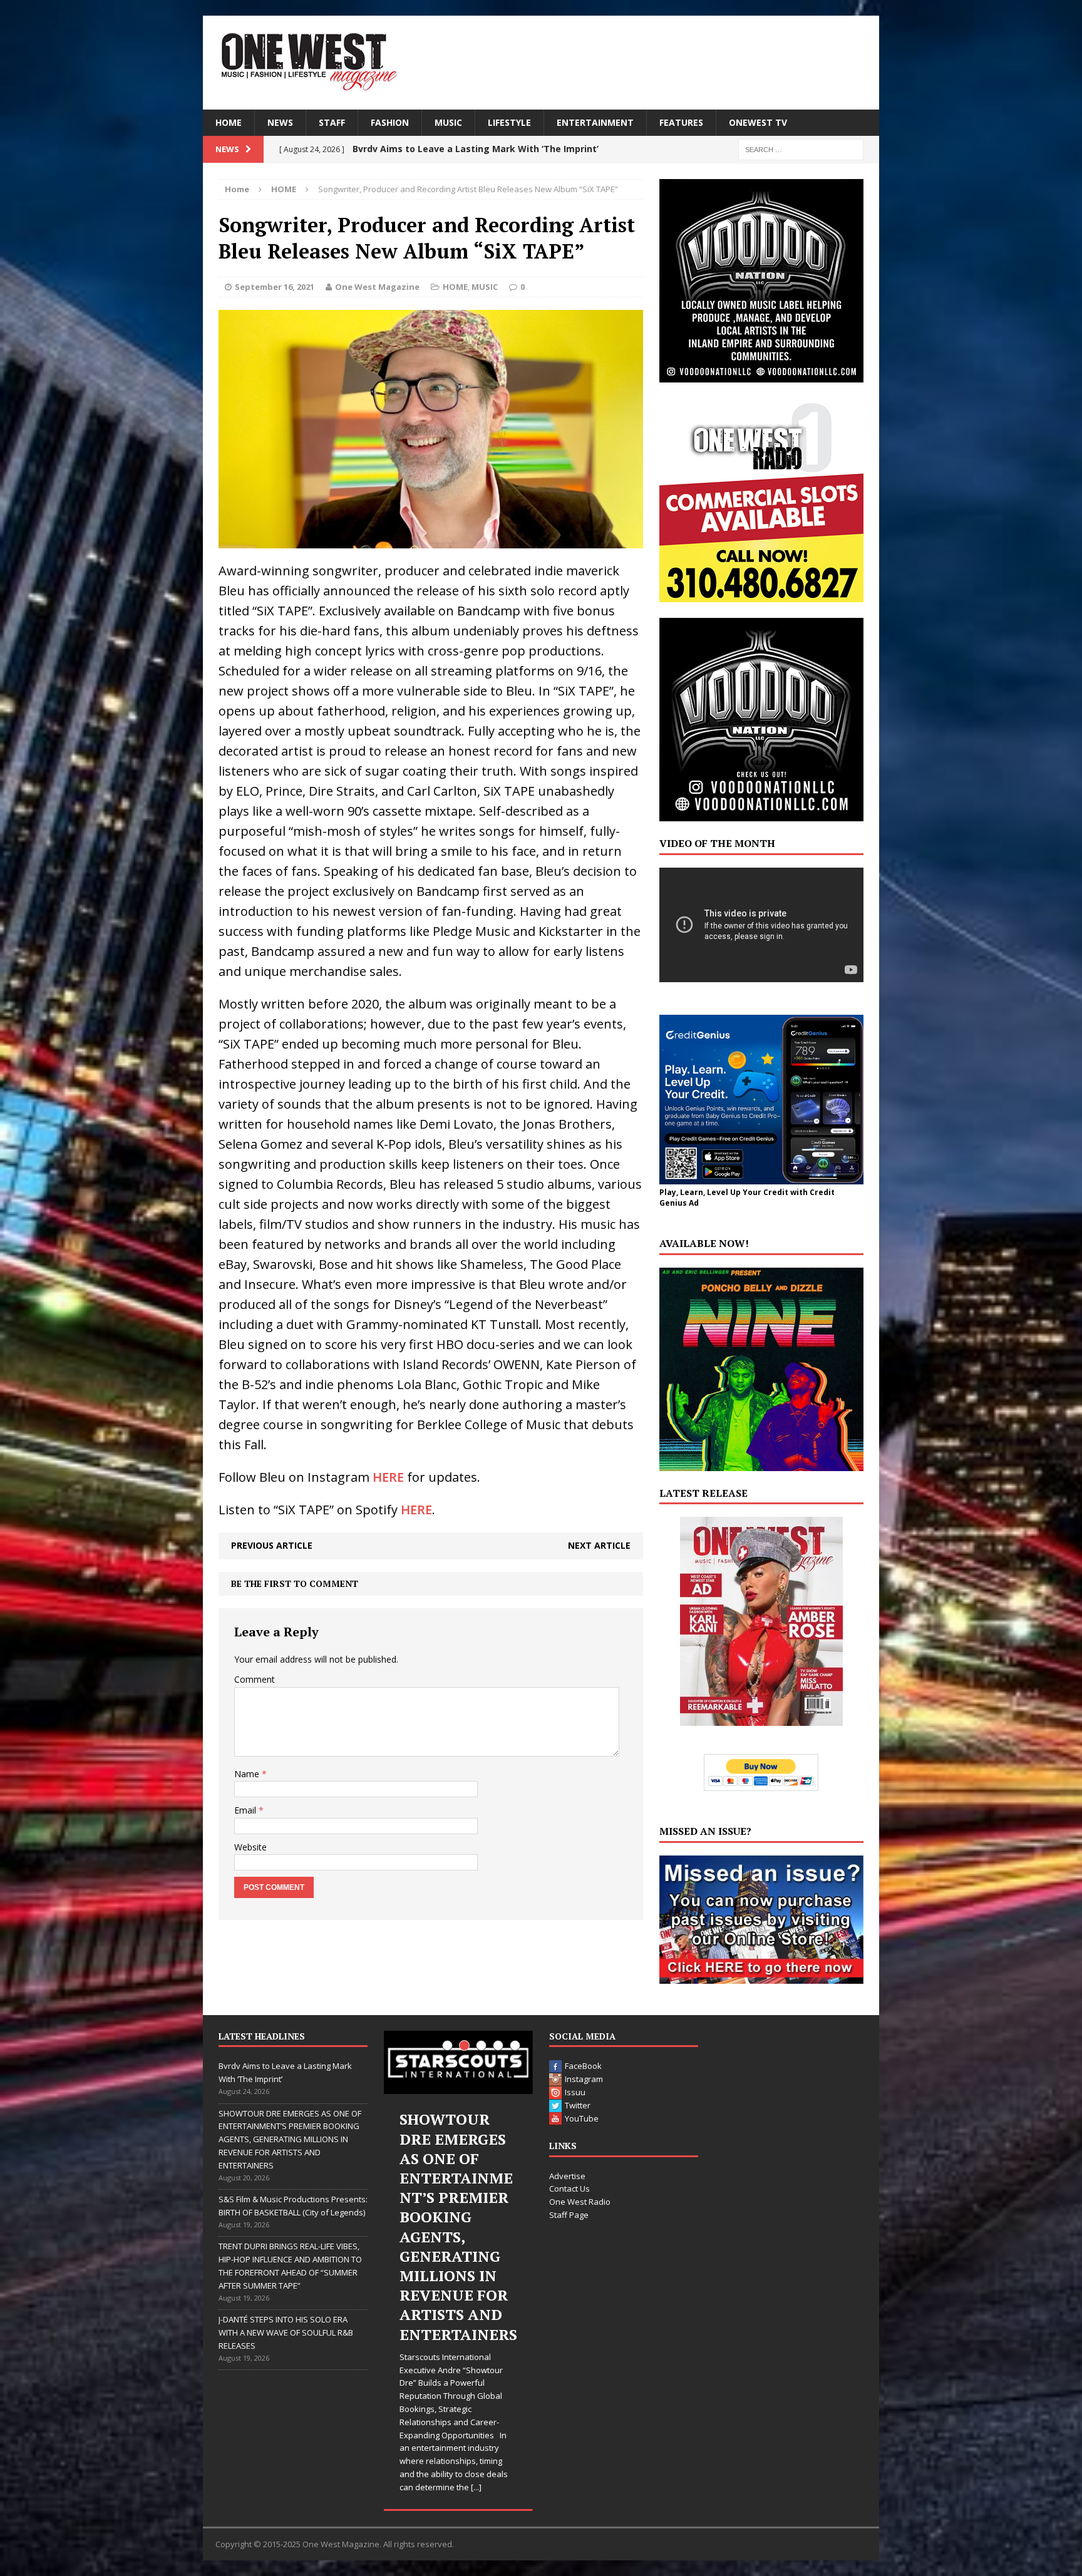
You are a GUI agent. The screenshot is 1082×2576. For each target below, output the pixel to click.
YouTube (582, 2118)
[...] (484, 2370)
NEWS (280, 122)
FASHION (390, 122)
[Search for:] (801, 149)
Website (250, 1847)
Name (248, 1774)
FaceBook (583, 2066)
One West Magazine (377, 287)
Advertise (567, 2176)
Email (246, 1810)
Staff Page (569, 2215)
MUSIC (448, 122)
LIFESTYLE (509, 122)
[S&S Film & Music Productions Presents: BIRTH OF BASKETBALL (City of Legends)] (458, 2062)
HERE (388, 1477)
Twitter (578, 2105)
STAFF (332, 122)
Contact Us (569, 2189)
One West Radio (580, 2202)
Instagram (584, 2079)
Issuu (575, 2092)
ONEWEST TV (758, 122)
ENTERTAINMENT (595, 122)
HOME (229, 122)
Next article (599, 1545)
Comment (255, 1679)
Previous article (272, 1545)
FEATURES (681, 122)
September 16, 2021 (275, 287)
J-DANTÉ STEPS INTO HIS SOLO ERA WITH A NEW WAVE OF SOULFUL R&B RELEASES (286, 2332)
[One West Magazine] (541, 63)
